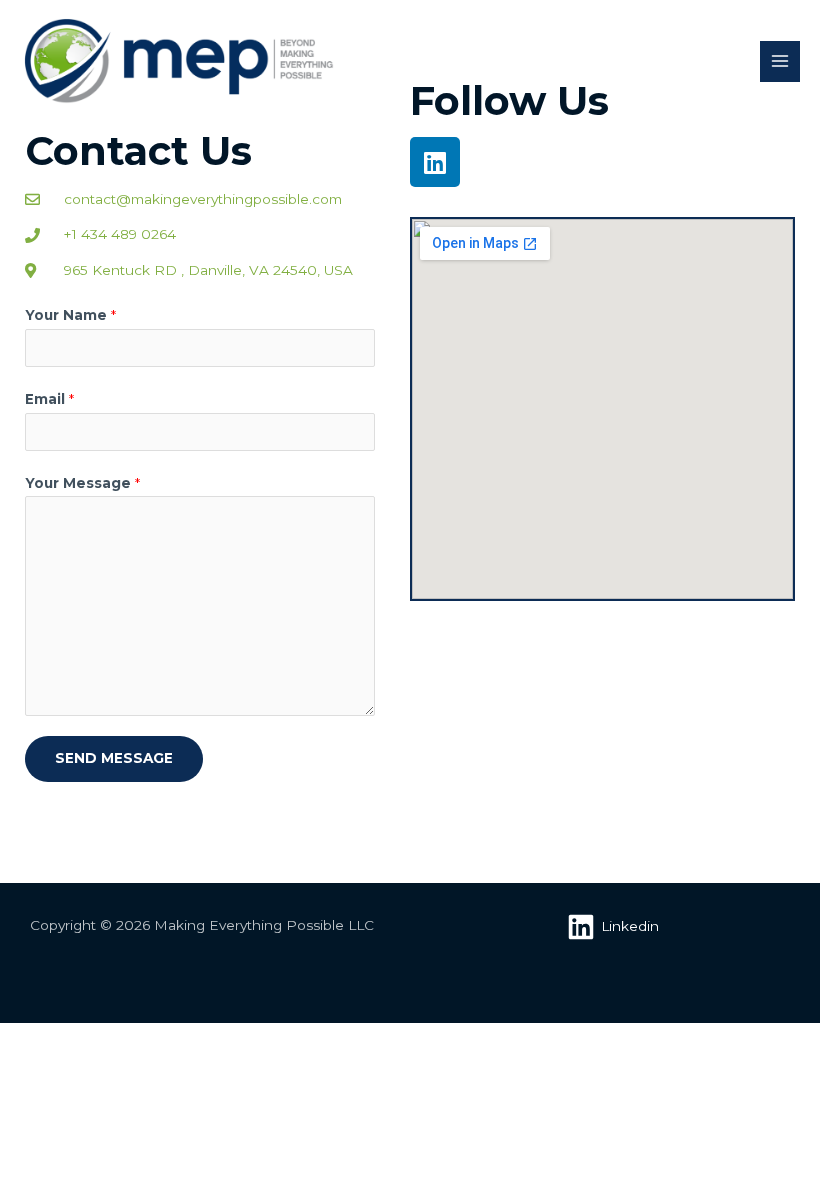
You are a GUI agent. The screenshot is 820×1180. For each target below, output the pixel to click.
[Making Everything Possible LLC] (180, 61)
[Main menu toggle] (780, 61)
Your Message (82, 483)
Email (49, 399)
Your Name (70, 315)
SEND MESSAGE (114, 758)
